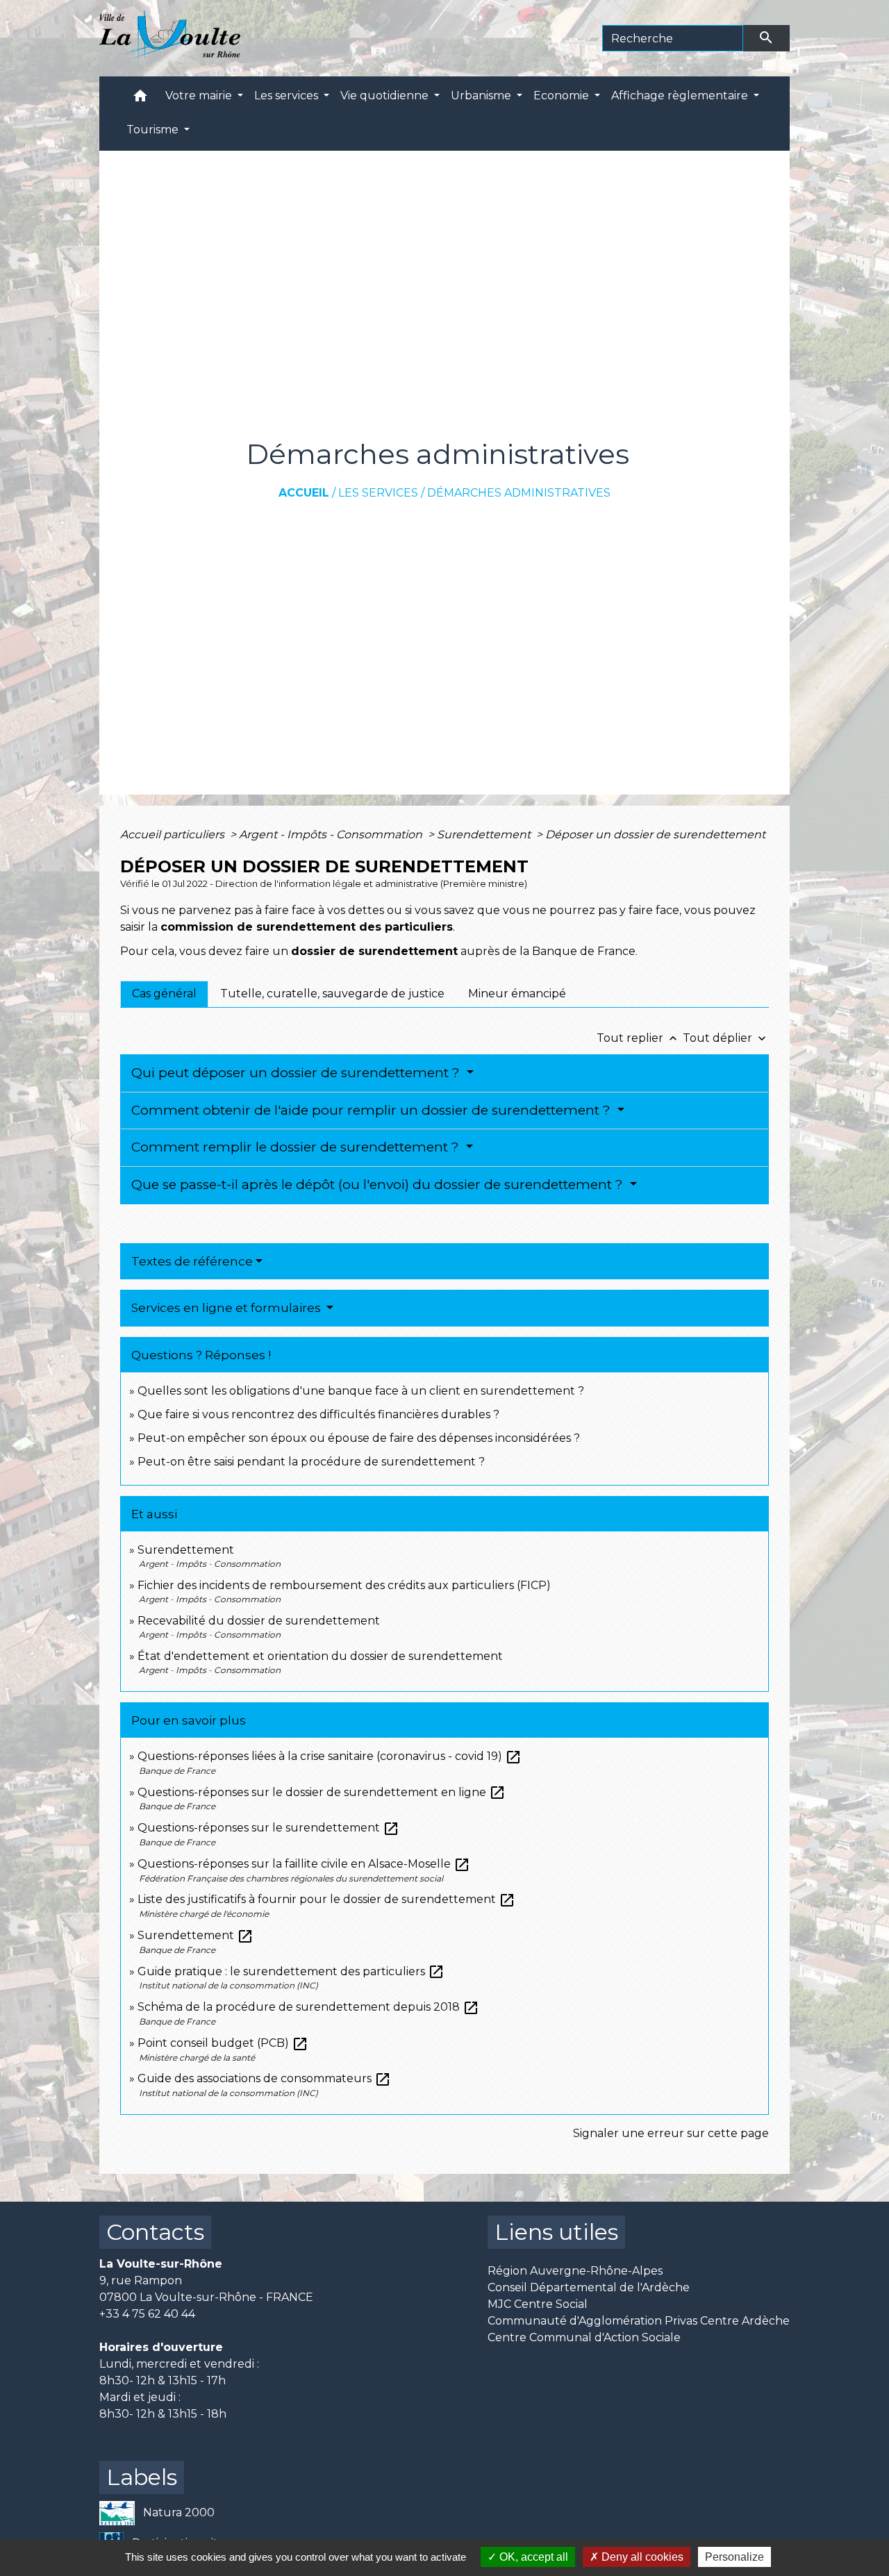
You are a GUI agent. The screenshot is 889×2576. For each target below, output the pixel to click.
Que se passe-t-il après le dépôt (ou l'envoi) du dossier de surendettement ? (379, 1185)
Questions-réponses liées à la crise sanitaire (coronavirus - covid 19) (330, 1756)
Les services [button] (288, 95)
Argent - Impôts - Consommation (332, 834)
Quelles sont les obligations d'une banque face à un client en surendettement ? (361, 1391)
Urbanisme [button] (482, 95)
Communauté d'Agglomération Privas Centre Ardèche (639, 2321)
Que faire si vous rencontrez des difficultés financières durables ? (318, 1414)
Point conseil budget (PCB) (223, 2043)
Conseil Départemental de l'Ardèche (589, 2287)
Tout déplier (726, 1038)
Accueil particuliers (174, 834)
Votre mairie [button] (200, 95)
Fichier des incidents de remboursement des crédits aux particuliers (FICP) (344, 1585)
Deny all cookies (641, 2557)
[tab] (164, 994)
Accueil (304, 493)
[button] (140, 99)
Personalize (734, 2557)
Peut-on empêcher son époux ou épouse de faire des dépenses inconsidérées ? (359, 1438)
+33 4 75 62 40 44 (147, 2314)
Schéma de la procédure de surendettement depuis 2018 (308, 2007)
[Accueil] (170, 38)
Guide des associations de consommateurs (264, 2078)
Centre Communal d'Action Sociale (584, 2337)
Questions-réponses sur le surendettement (268, 1828)
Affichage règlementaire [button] (681, 95)
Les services (378, 493)
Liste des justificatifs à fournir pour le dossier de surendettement (326, 1899)
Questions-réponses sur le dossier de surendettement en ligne (322, 1792)
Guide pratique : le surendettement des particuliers (291, 1971)
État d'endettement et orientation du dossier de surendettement (320, 1656)
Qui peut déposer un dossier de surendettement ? (297, 1073)
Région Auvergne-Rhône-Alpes (575, 2271)
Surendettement (485, 834)
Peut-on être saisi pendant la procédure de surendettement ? (311, 1462)
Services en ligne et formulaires (227, 1308)
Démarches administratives (519, 493)
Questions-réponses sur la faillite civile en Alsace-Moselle (304, 1864)
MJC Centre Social (538, 2304)
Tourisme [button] (154, 130)
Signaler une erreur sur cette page (671, 2133)
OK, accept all (532, 2557)
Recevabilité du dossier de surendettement (259, 1621)
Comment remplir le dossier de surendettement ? (297, 1147)
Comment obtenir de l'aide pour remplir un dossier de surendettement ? (373, 1110)
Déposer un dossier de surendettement (655, 834)
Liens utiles (556, 2232)
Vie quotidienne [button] (386, 95)
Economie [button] (563, 95)
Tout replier (638, 1038)
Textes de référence (192, 1261)
